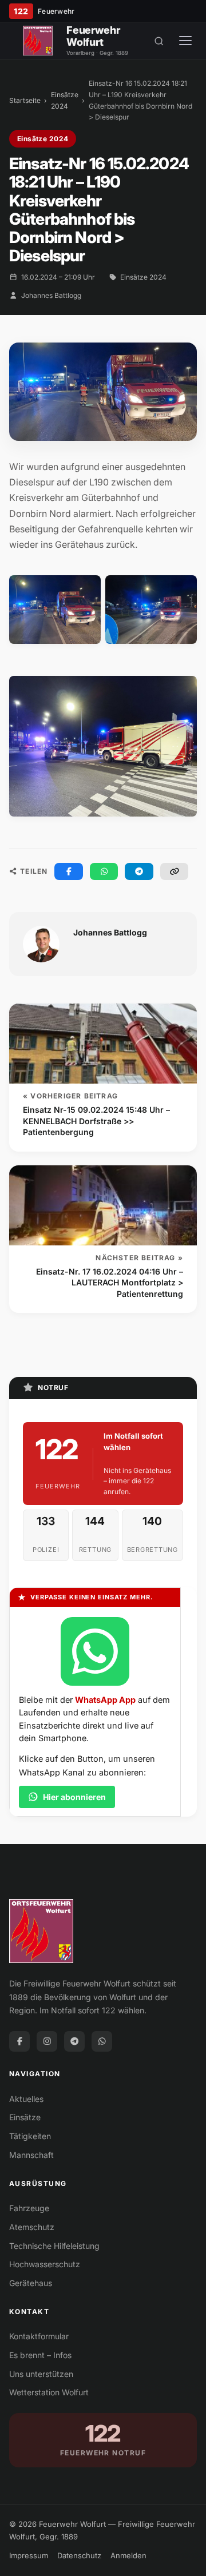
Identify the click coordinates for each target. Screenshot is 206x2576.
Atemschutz (32, 2227)
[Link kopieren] (175, 871)
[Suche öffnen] (159, 41)
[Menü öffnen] (185, 41)
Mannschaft (31, 2155)
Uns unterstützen (41, 2374)
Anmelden (128, 2555)
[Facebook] (19, 2041)
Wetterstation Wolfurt (49, 2392)
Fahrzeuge (29, 2208)
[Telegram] (74, 2041)
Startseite (25, 100)
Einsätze (25, 2117)
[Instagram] (47, 2041)
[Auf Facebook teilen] (69, 871)
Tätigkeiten (30, 2136)
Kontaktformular (39, 2336)
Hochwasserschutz (45, 2264)
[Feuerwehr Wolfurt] (38, 41)
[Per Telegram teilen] (139, 871)
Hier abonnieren (74, 1797)
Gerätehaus (31, 2283)
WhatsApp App (105, 1700)
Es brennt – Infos (40, 2355)
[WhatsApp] (102, 2041)
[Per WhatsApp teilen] (104, 871)
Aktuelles (26, 2099)
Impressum (29, 2555)
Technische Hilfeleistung (54, 2246)
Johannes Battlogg (51, 295)
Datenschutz (79, 2555)
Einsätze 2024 (65, 100)
